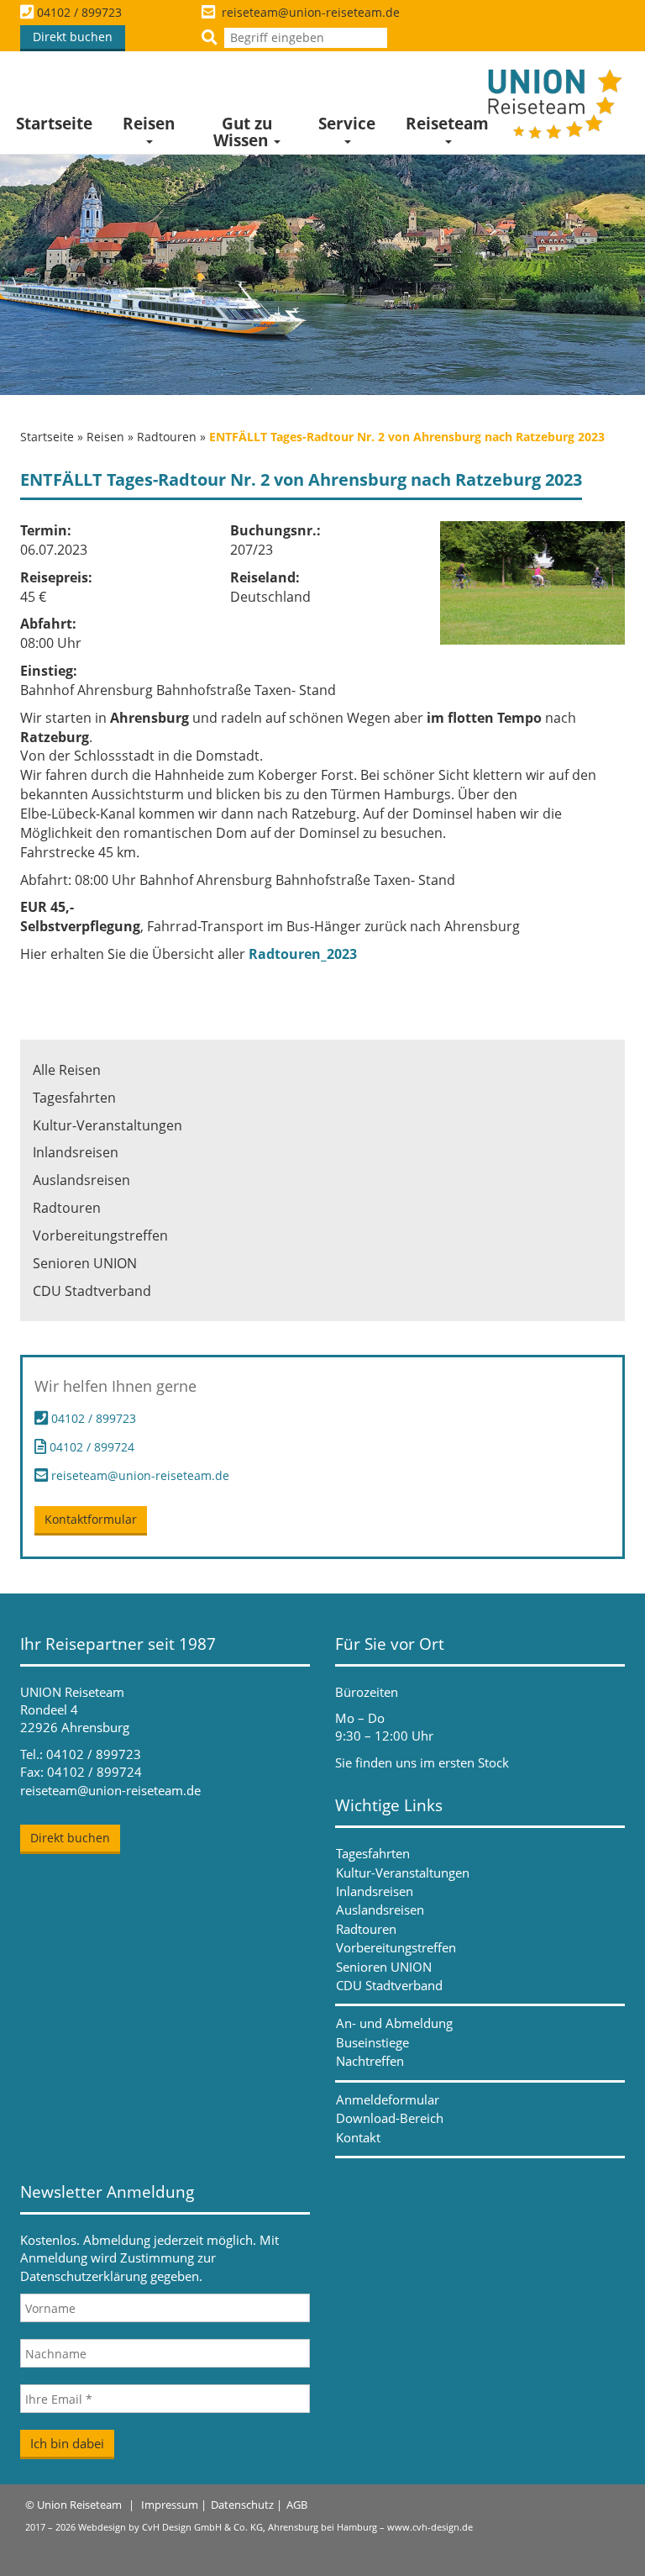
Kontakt (358, 2137)
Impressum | (174, 2505)
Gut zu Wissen (243, 132)
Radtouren (167, 437)
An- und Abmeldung (394, 2023)
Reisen (149, 124)
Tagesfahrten (74, 1098)
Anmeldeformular (388, 2099)
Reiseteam (447, 124)
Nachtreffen (370, 2061)
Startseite (54, 124)
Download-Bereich (390, 2118)
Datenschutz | (246, 2505)
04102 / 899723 (79, 12)
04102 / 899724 (90, 1447)
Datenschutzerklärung (84, 2276)
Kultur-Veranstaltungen (107, 1125)
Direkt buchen (73, 37)
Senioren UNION (85, 1263)
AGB (297, 2505)
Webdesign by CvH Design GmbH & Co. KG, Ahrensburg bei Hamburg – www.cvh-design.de (275, 2527)
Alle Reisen (67, 1070)
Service (347, 124)
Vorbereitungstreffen (100, 1235)
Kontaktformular (91, 1519)
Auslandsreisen (81, 1180)
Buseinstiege (372, 2042)
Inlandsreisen (76, 1152)
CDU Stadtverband (92, 1291)
